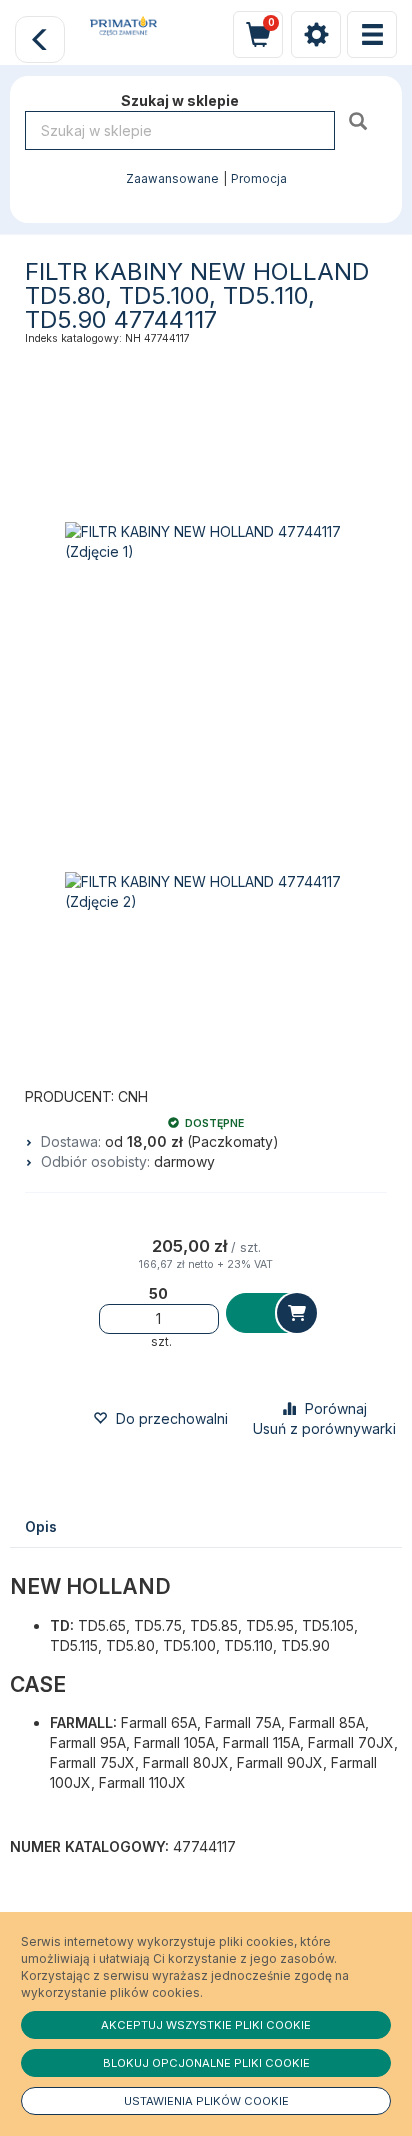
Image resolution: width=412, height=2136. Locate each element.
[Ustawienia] (316, 34)
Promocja (259, 179)
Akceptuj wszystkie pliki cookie (206, 2025)
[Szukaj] (360, 120)
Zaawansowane (172, 179)
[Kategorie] (372, 34)
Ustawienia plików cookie (206, 2101)
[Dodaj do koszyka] (271, 1313)
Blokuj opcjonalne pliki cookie (206, 2063)
